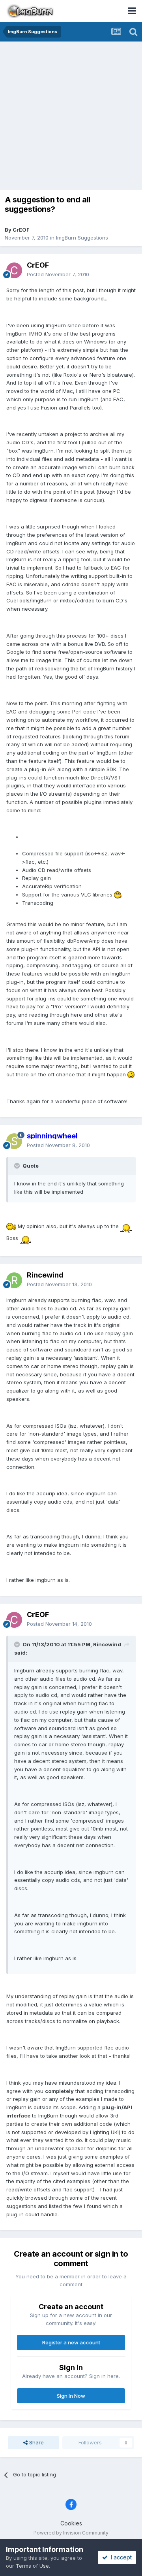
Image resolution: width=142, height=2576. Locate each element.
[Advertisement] (71, 117)
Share (36, 2442)
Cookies (71, 2523)
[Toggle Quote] (18, 1166)
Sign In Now (71, 2396)
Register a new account (71, 2342)
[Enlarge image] (118, 895)
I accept (120, 2557)
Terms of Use (32, 2566)
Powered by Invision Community (71, 2533)
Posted (58, 274)
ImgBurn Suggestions (82, 238)
